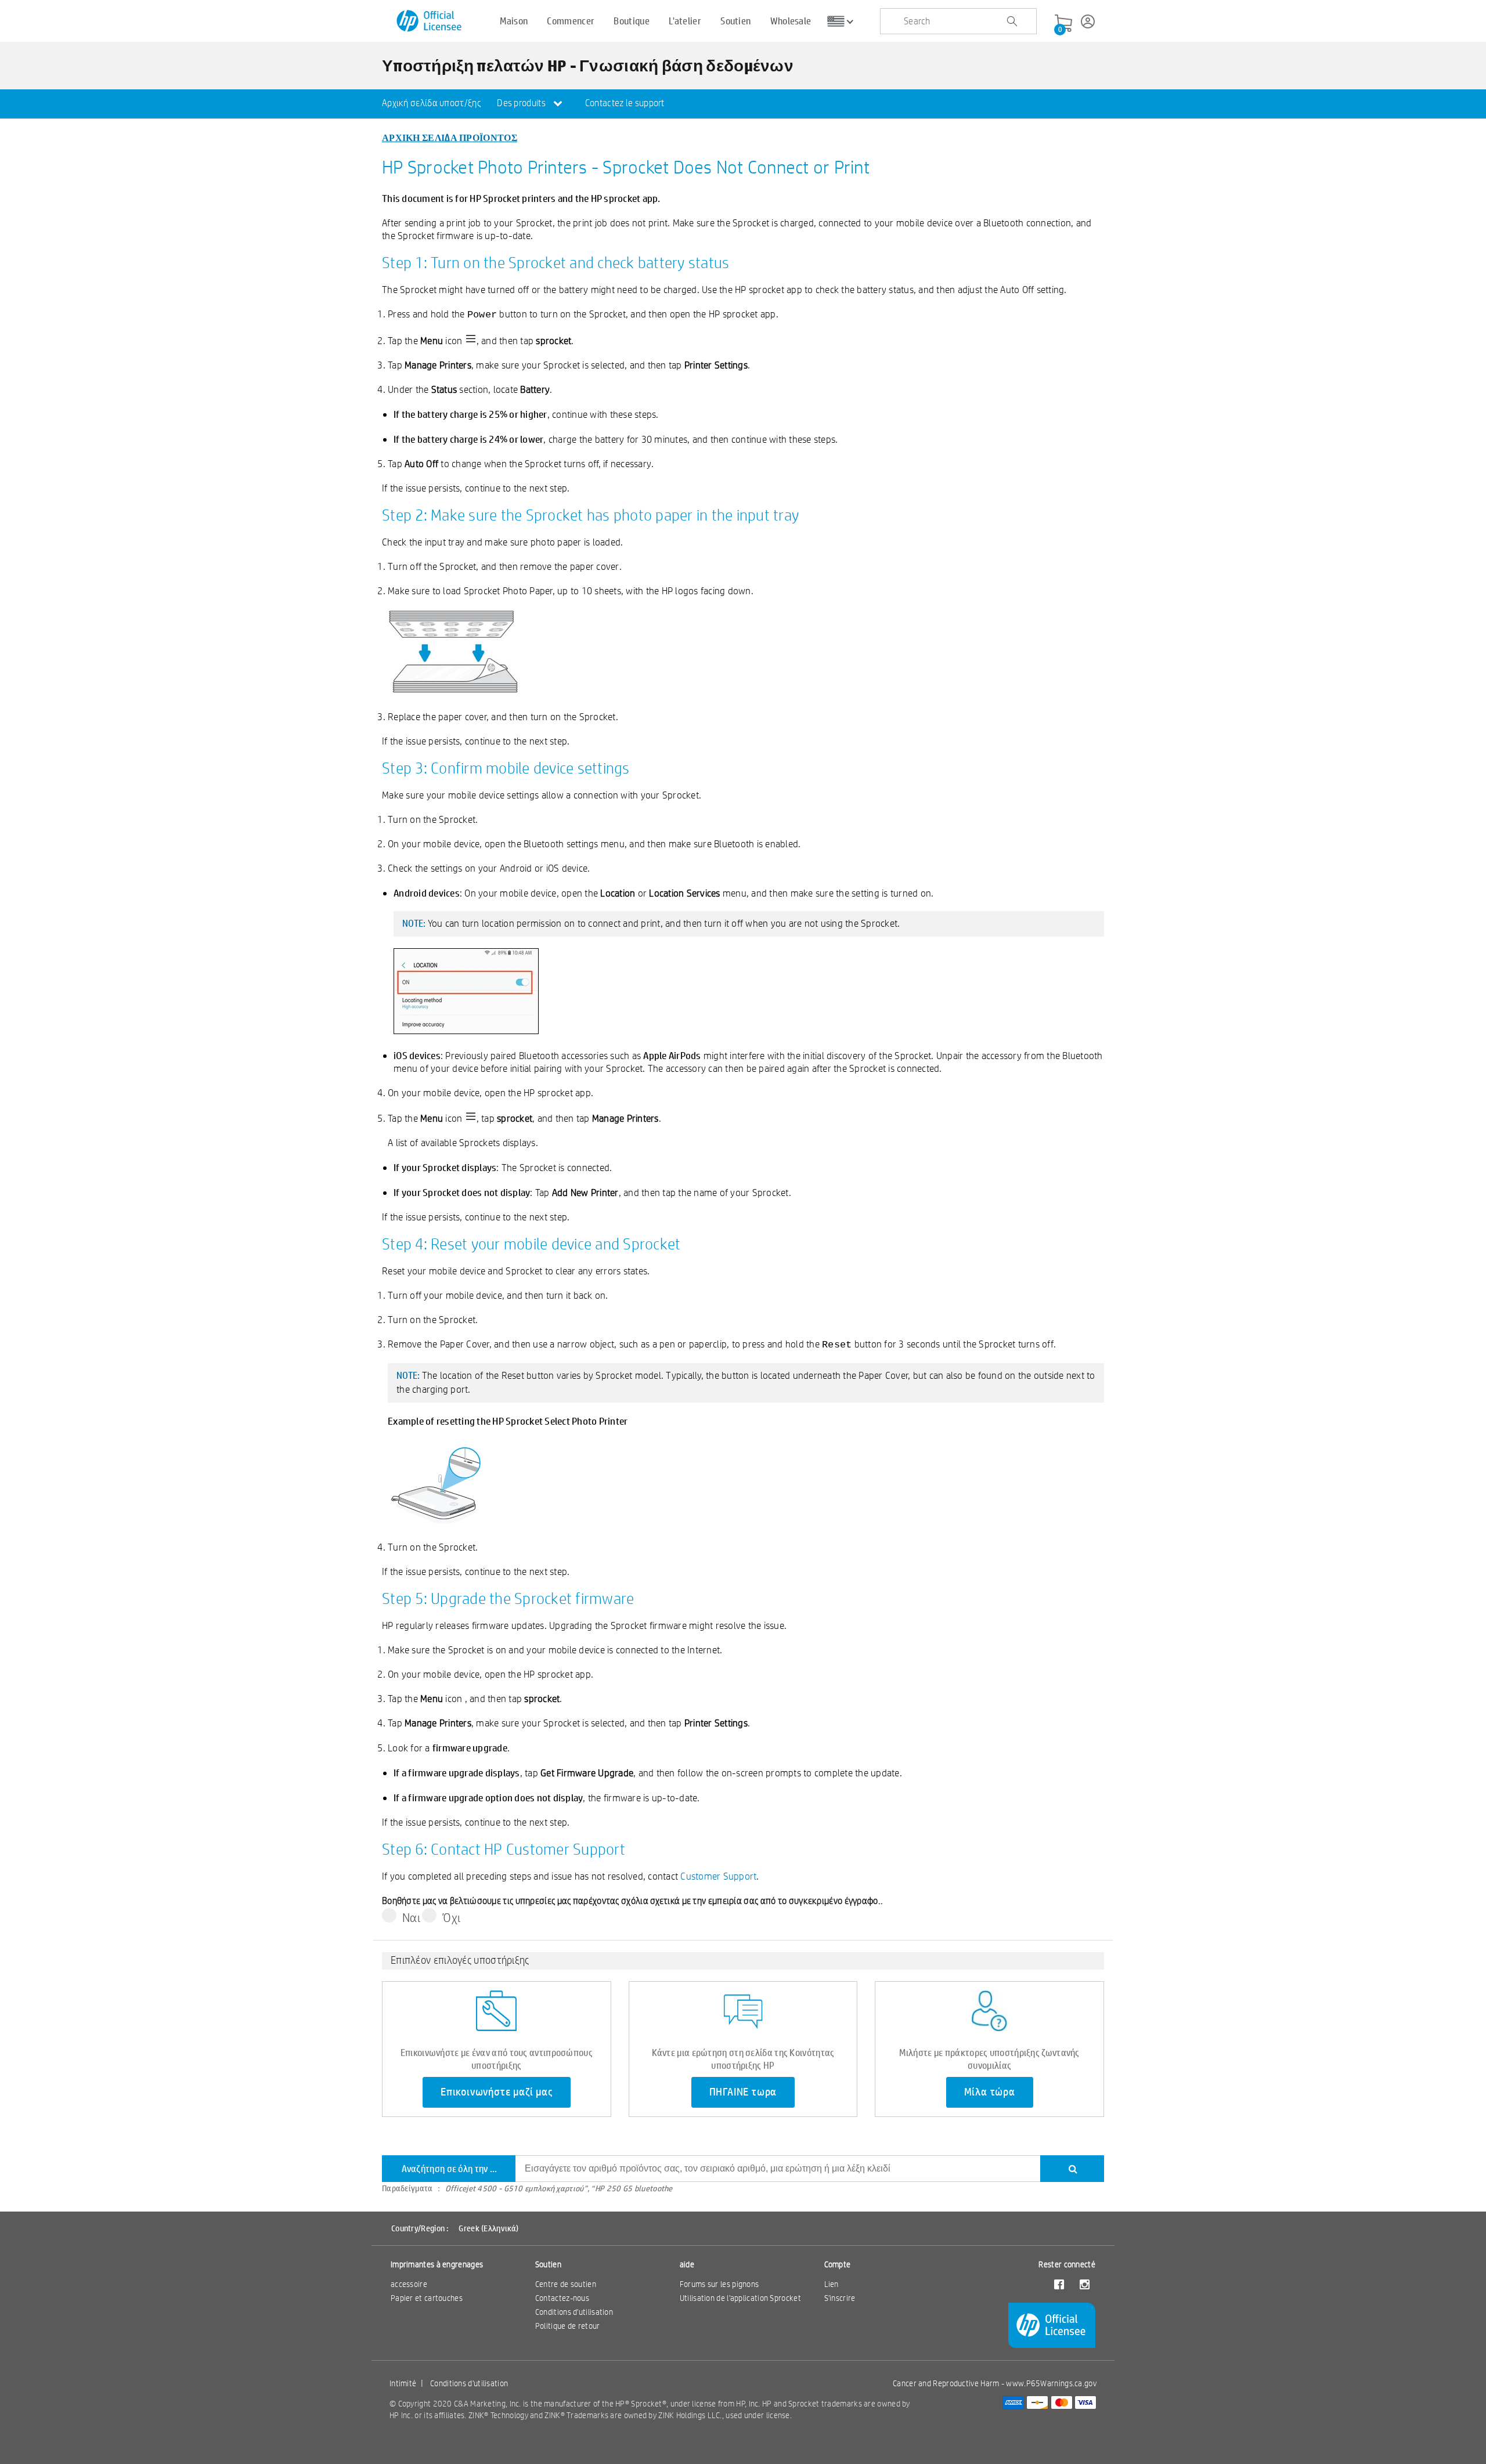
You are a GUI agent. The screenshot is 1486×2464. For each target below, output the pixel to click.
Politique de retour (568, 2326)
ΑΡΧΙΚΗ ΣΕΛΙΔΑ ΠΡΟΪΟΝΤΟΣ (450, 137)
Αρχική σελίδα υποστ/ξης (431, 103)
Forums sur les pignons (719, 2284)
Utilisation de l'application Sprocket (740, 2298)
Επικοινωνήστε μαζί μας (497, 2092)
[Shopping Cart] (1063, 24)
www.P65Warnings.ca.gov (1051, 2383)
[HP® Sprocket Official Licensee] (430, 21)
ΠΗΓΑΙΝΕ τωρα (743, 2092)
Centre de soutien (566, 2284)
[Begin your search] (1012, 21)
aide (687, 2264)
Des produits (522, 103)
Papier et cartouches (427, 2298)
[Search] (1072, 2169)
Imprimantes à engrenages (437, 2264)
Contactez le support (625, 103)
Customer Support (718, 1876)
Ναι (411, 1917)
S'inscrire (840, 2298)
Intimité (403, 2383)
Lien (832, 2284)
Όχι (451, 1917)
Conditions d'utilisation (574, 2312)
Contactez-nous (562, 2298)
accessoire (409, 2284)
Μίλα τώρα (990, 2092)
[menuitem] (431, 104)
